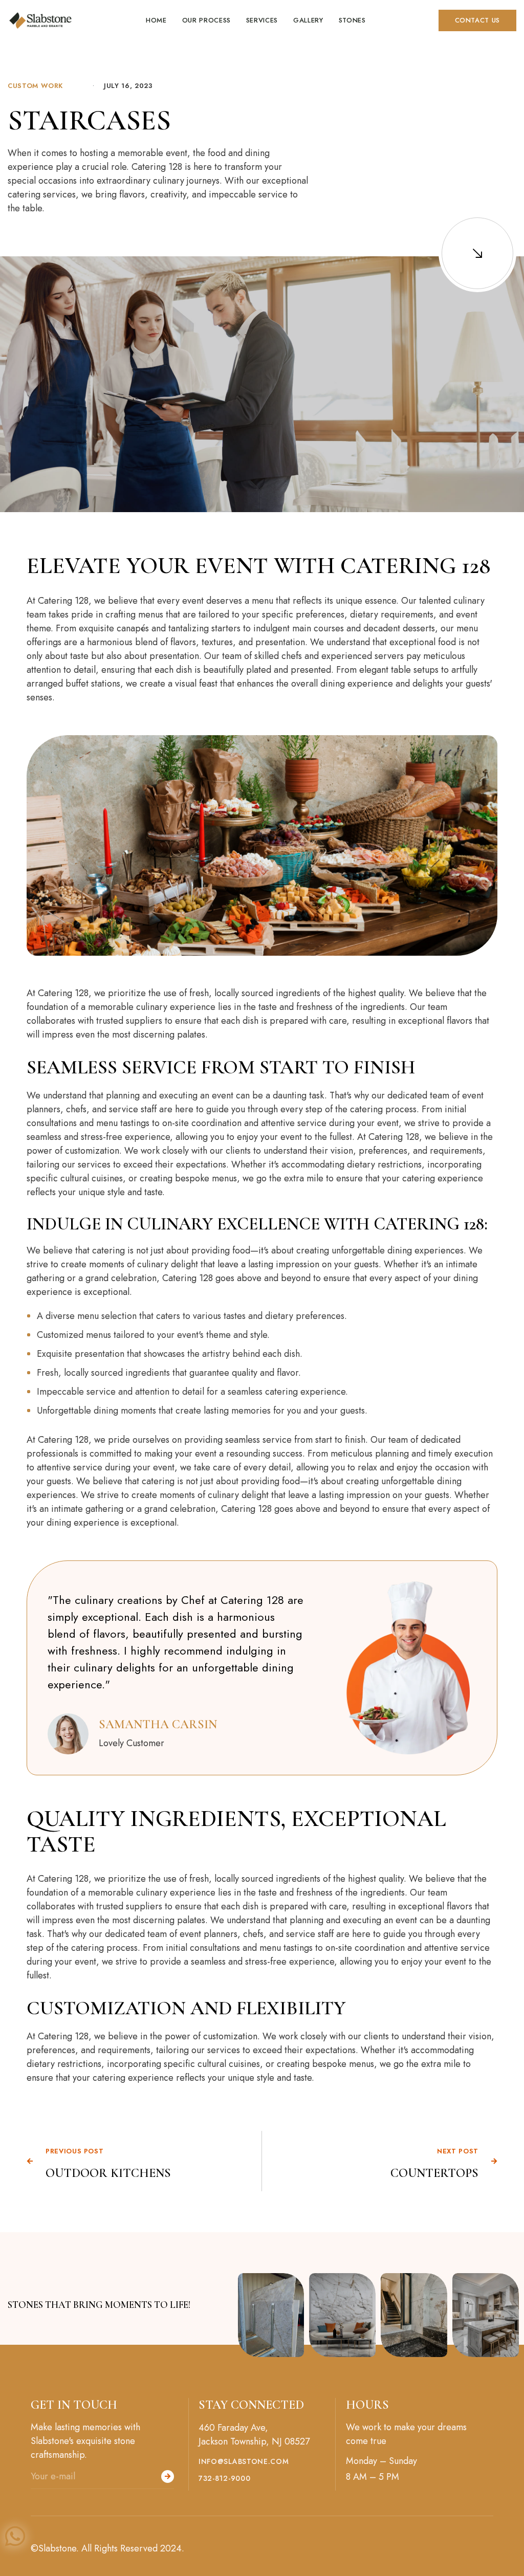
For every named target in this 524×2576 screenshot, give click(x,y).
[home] (40, 20)
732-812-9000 (224, 2479)
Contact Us (478, 20)
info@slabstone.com (244, 2462)
